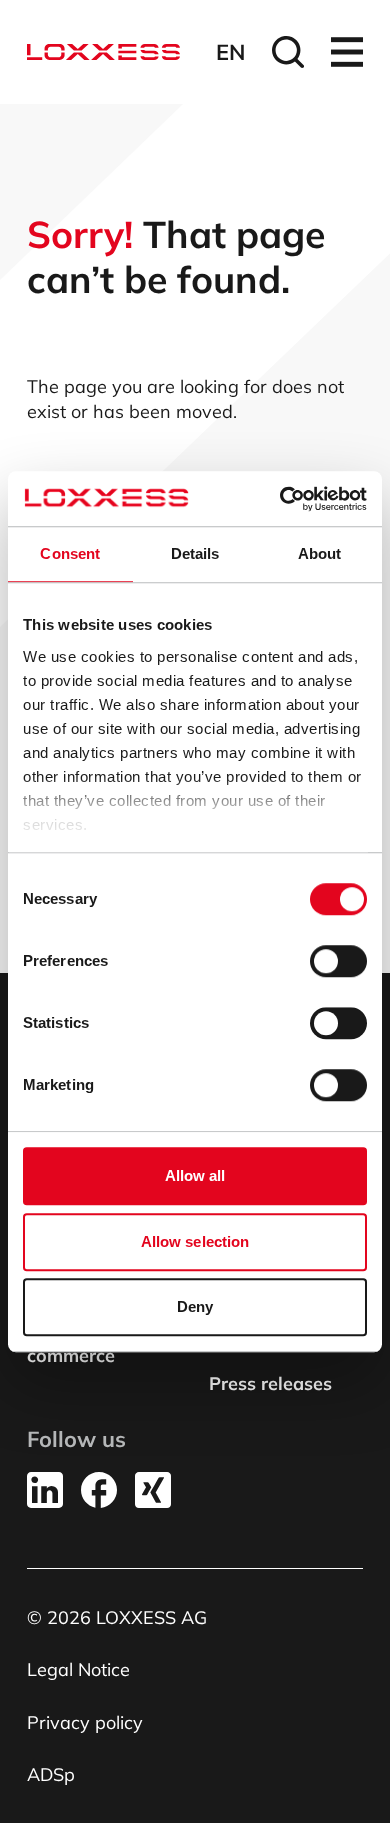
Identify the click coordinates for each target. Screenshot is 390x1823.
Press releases (270, 1383)
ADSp (51, 1774)
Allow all (195, 1175)
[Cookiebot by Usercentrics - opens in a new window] (280, 499)
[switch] (338, 961)
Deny (195, 1306)
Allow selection (195, 1241)
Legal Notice (78, 1669)
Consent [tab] (70, 553)
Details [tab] (195, 553)
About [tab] (320, 553)
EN (230, 52)
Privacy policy (85, 1722)
